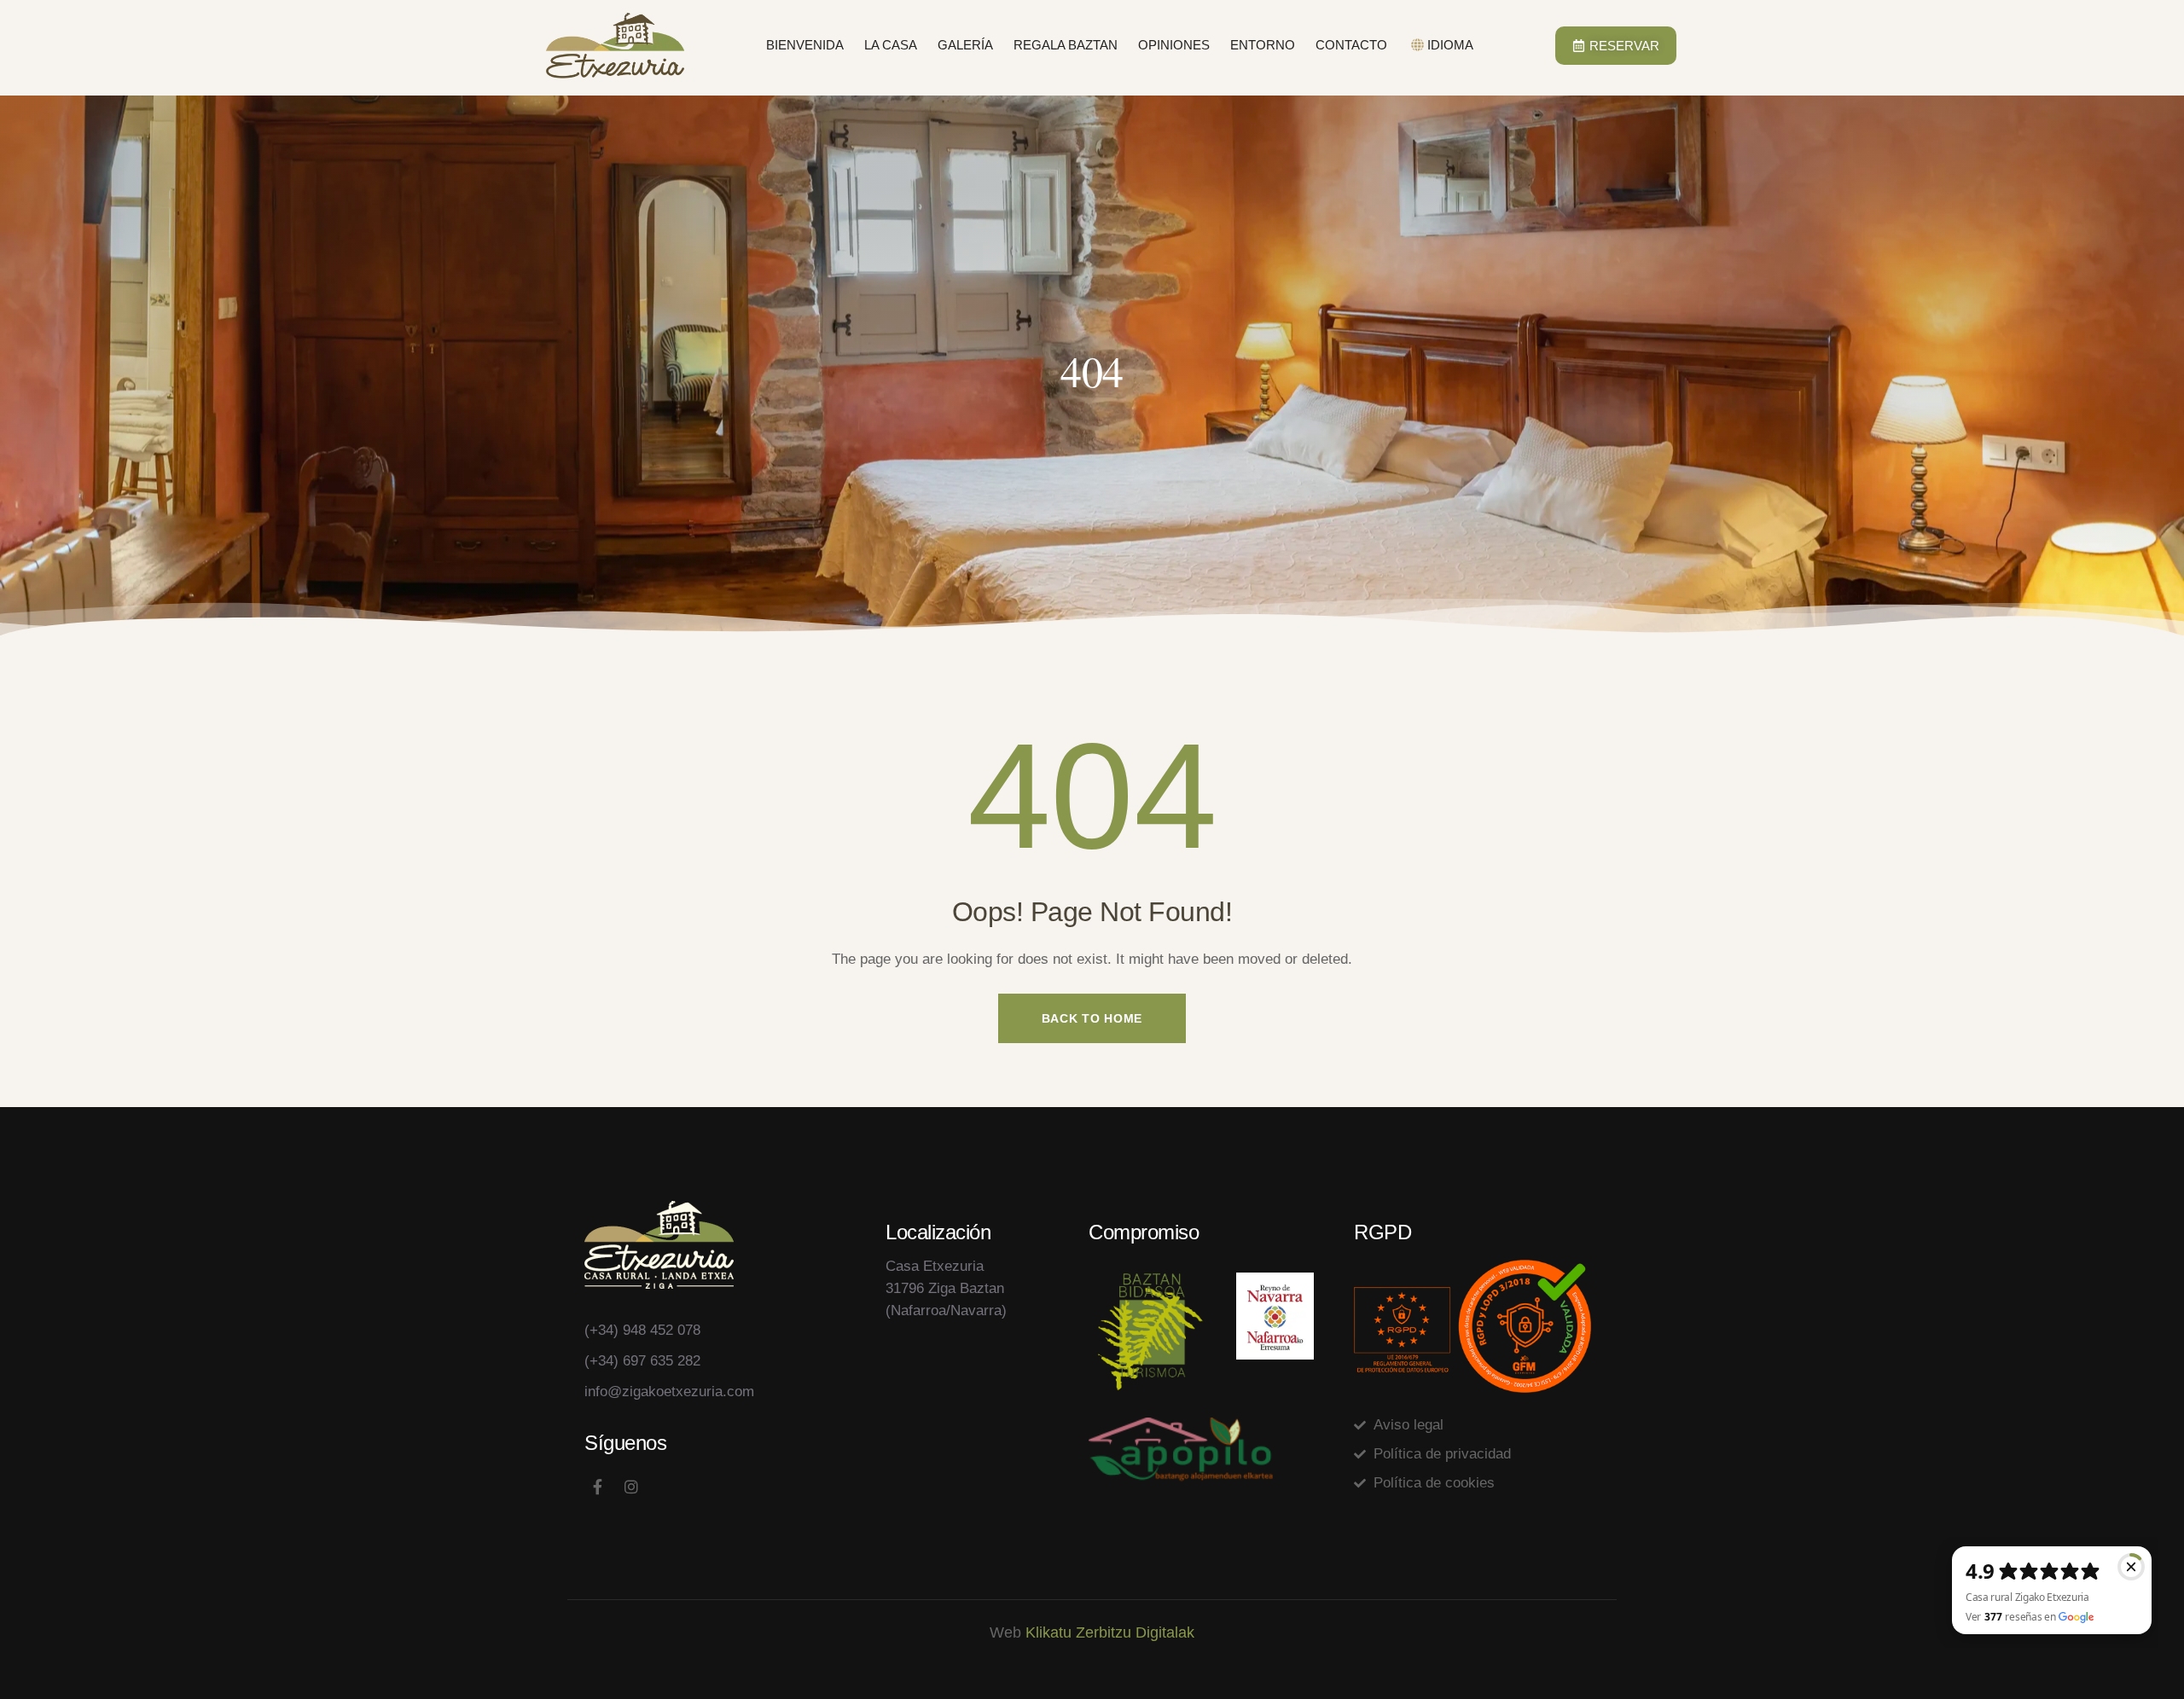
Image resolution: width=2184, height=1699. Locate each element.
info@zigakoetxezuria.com (669, 1392)
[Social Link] (597, 1487)
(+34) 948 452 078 (642, 1330)
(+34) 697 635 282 (642, 1361)
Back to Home (1092, 1018)
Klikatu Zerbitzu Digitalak (1110, 1632)
